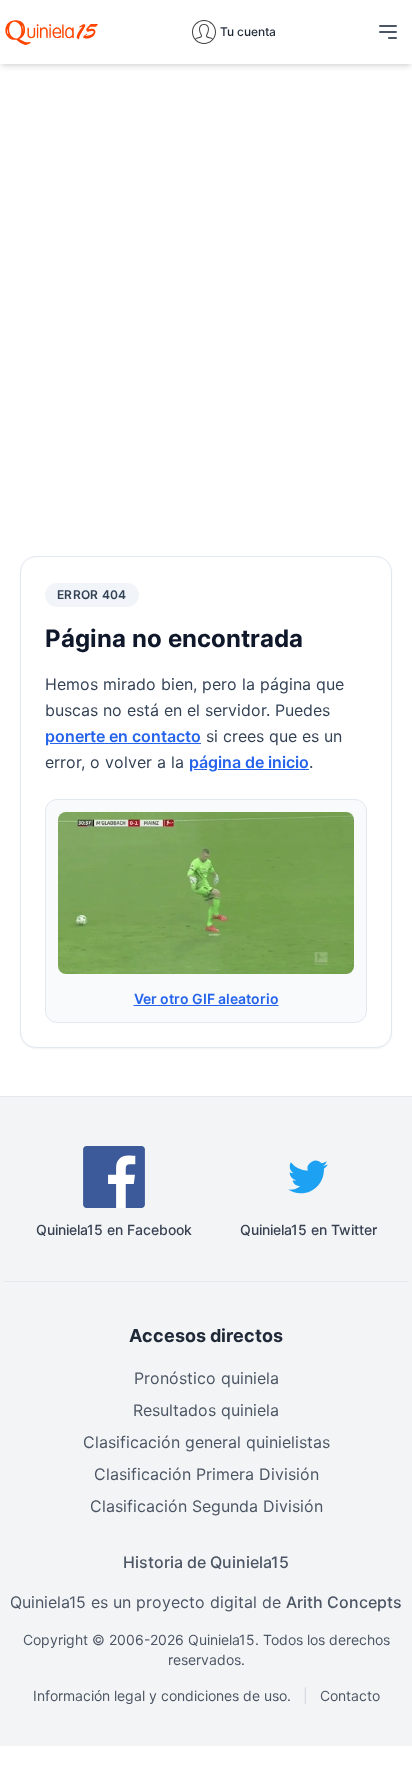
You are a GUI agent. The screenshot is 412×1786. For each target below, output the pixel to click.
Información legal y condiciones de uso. (162, 1695)
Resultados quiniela (206, 1410)
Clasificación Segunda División (206, 1506)
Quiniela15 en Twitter (308, 1229)
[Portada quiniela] (51, 32)
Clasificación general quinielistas (206, 1442)
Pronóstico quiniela (206, 1378)
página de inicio (249, 762)
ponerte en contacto (123, 736)
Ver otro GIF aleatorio (206, 998)
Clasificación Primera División (206, 1474)
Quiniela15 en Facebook (114, 1229)
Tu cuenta (248, 31)
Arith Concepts (344, 1602)
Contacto (350, 1695)
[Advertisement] (206, 286)
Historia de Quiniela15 (206, 1562)
